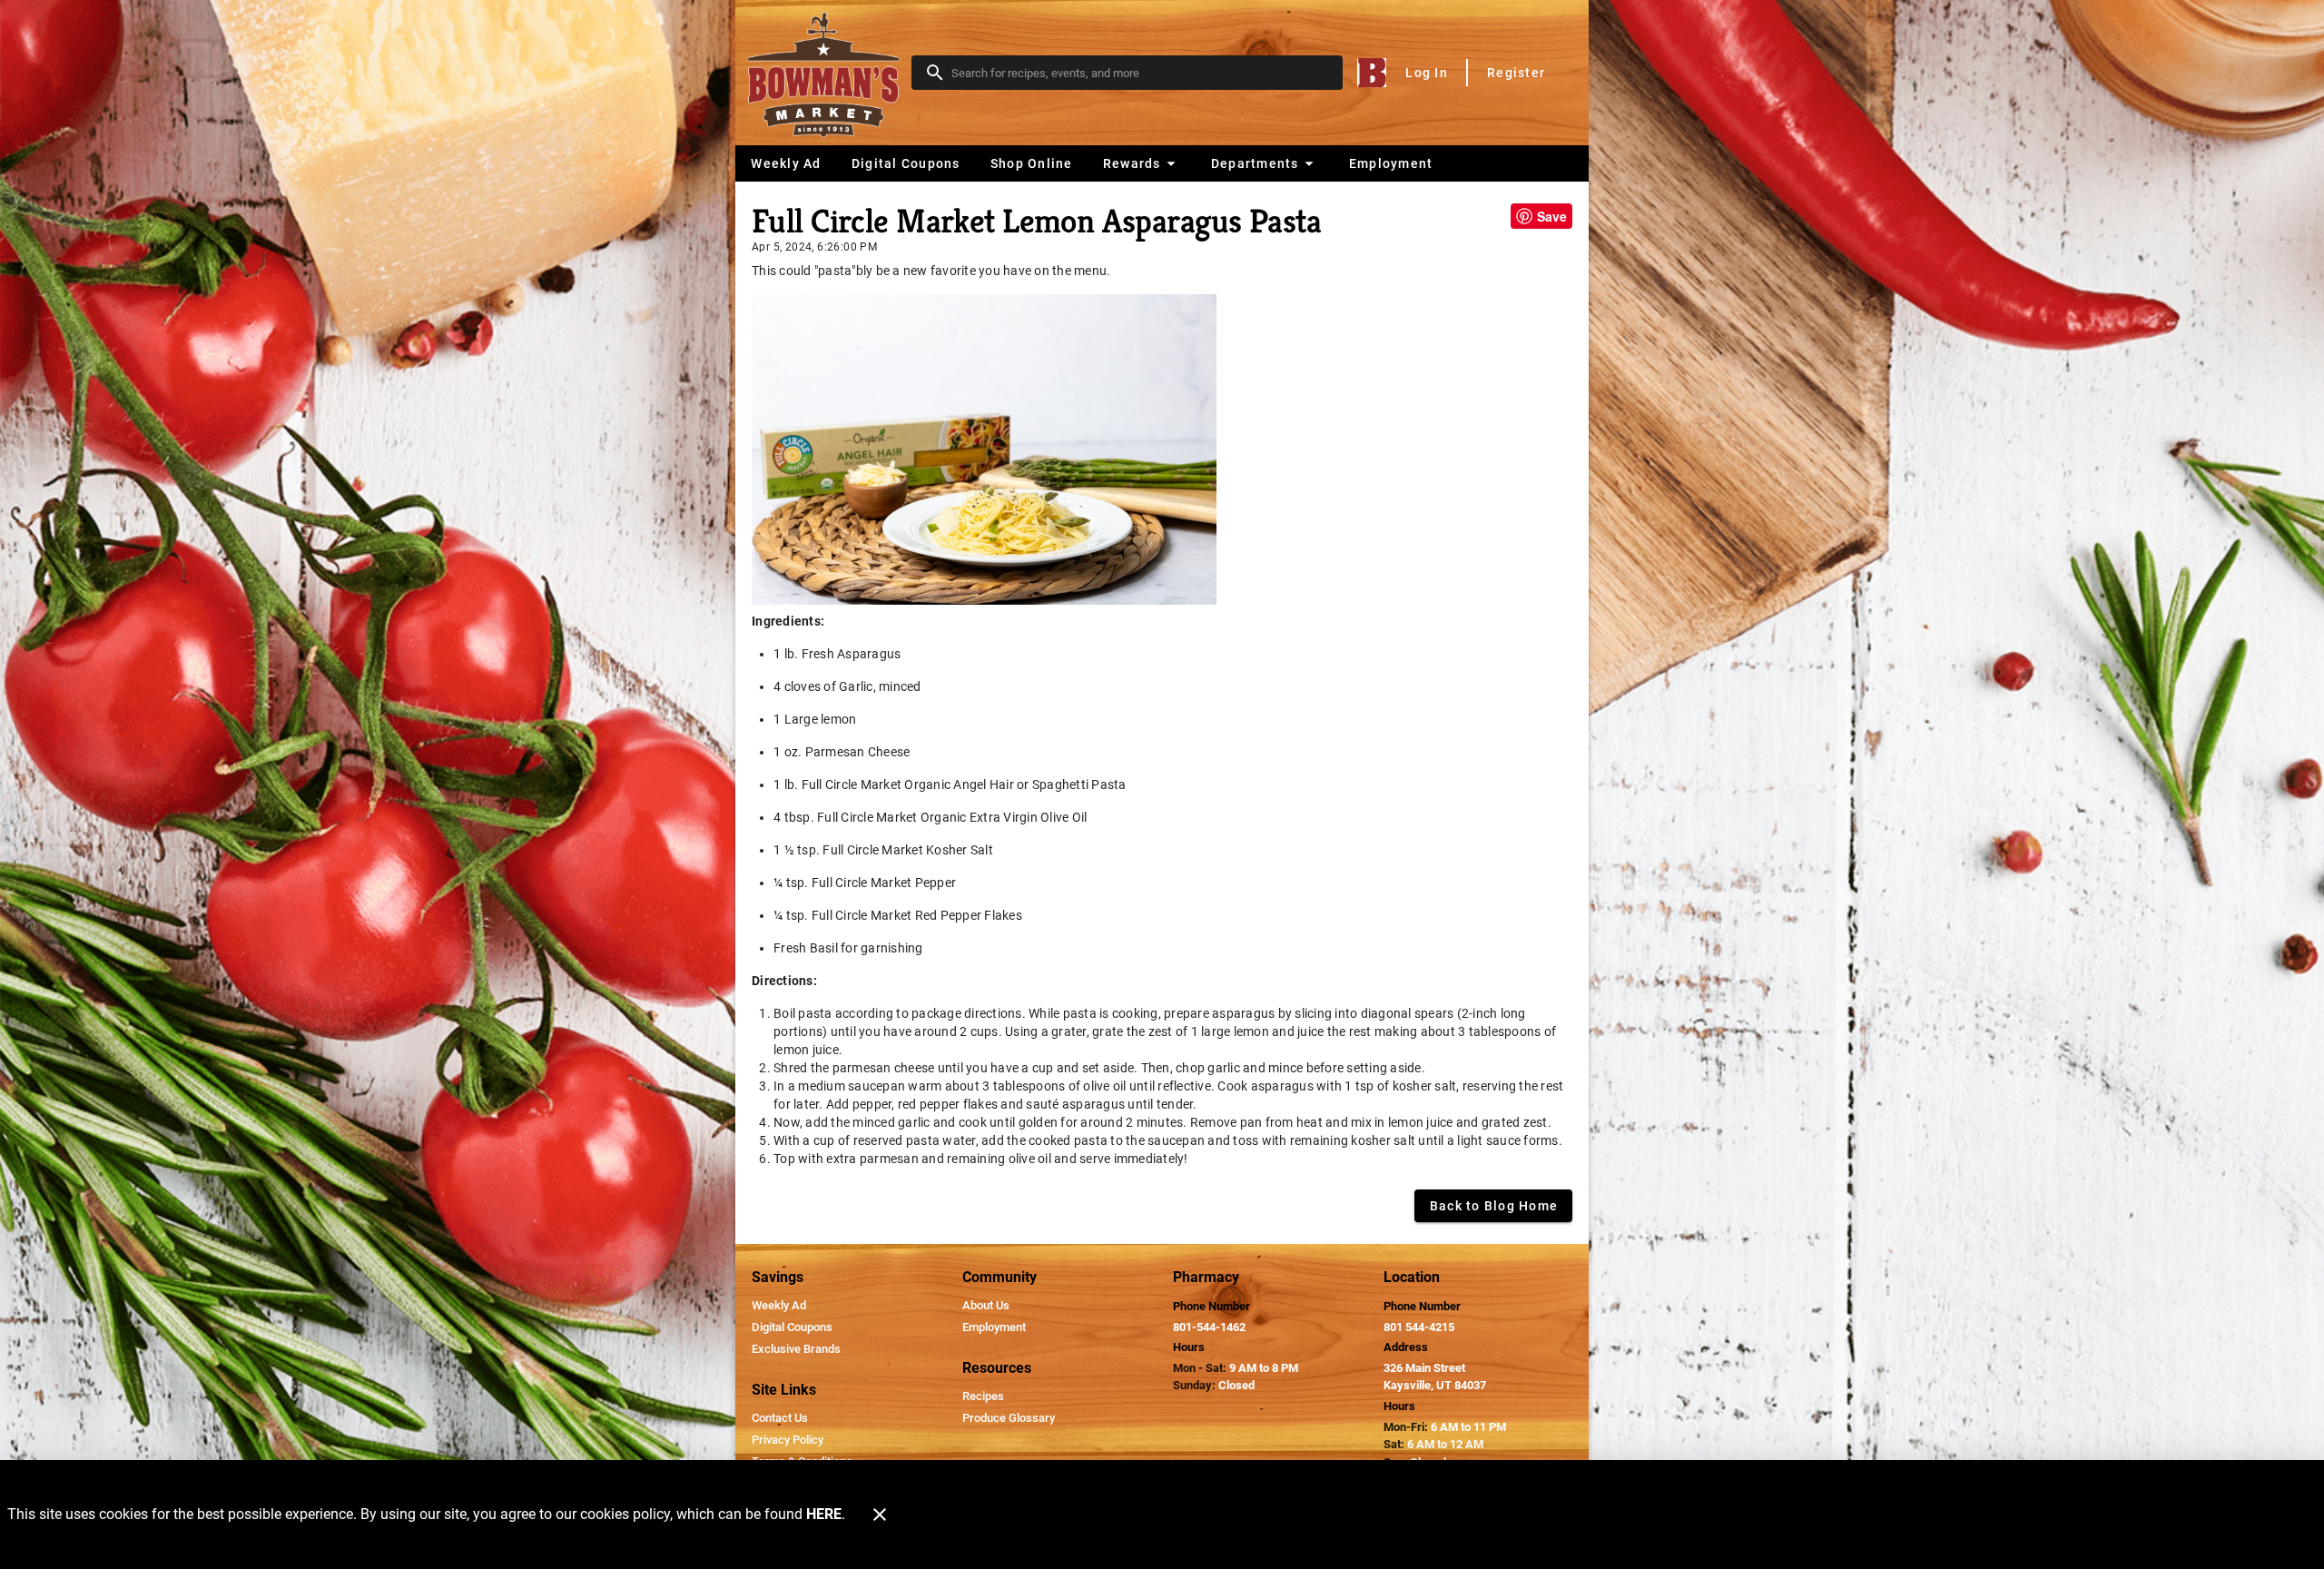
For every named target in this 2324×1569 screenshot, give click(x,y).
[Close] (880, 1515)
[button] (1142, 163)
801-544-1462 (1209, 1327)
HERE (824, 1514)
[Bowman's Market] (829, 73)
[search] (1140, 73)
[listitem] (779, 1306)
